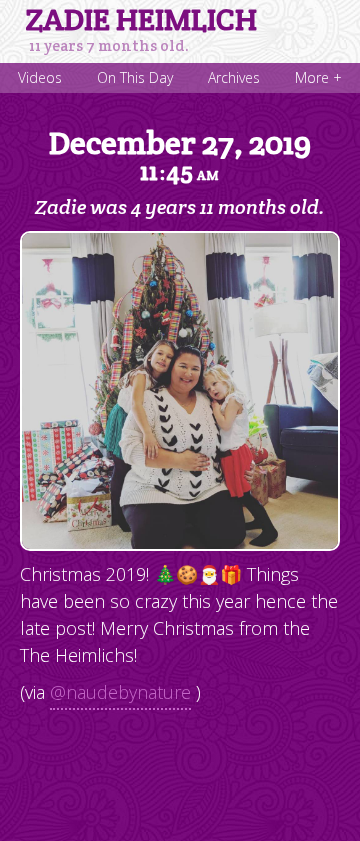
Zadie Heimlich (141, 20)
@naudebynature (120, 692)
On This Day (135, 77)
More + (318, 77)
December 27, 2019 (180, 155)
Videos (40, 77)
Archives (234, 77)
